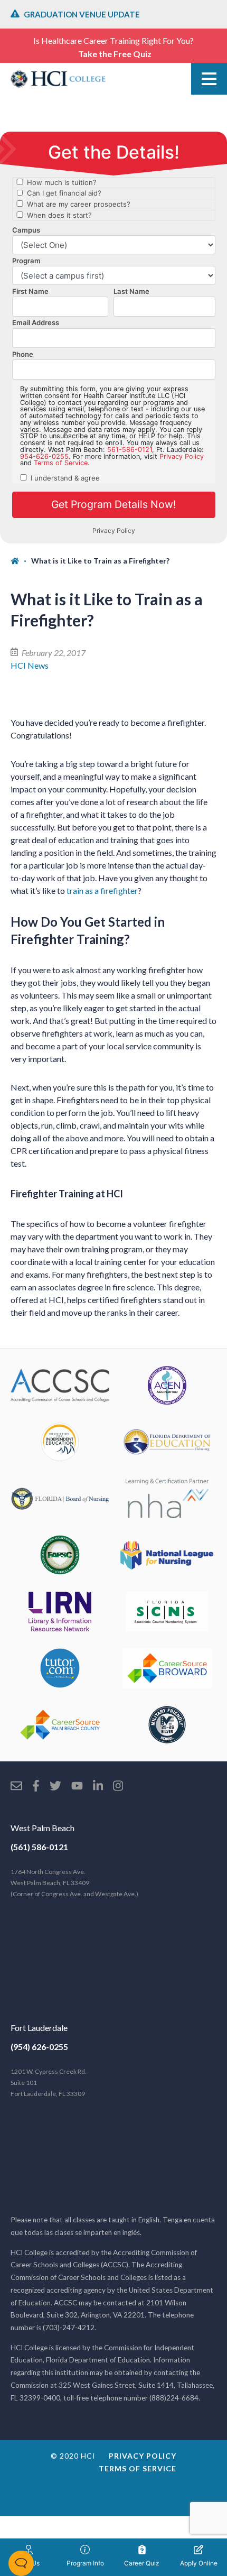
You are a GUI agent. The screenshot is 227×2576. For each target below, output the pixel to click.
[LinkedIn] (98, 1787)
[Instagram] (118, 1787)
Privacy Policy (143, 2456)
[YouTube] (77, 1787)
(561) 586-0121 (39, 1847)
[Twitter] (55, 1787)
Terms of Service (138, 2468)
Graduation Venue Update (82, 14)
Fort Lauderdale (39, 2028)
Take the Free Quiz (115, 54)
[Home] (21, 561)
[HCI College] (58, 79)
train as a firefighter (102, 890)
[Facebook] (36, 1787)
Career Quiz (142, 2563)
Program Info (85, 2563)
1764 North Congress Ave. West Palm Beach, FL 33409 (74, 1883)
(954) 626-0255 (39, 2047)
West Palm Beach (42, 1828)
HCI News (30, 665)
